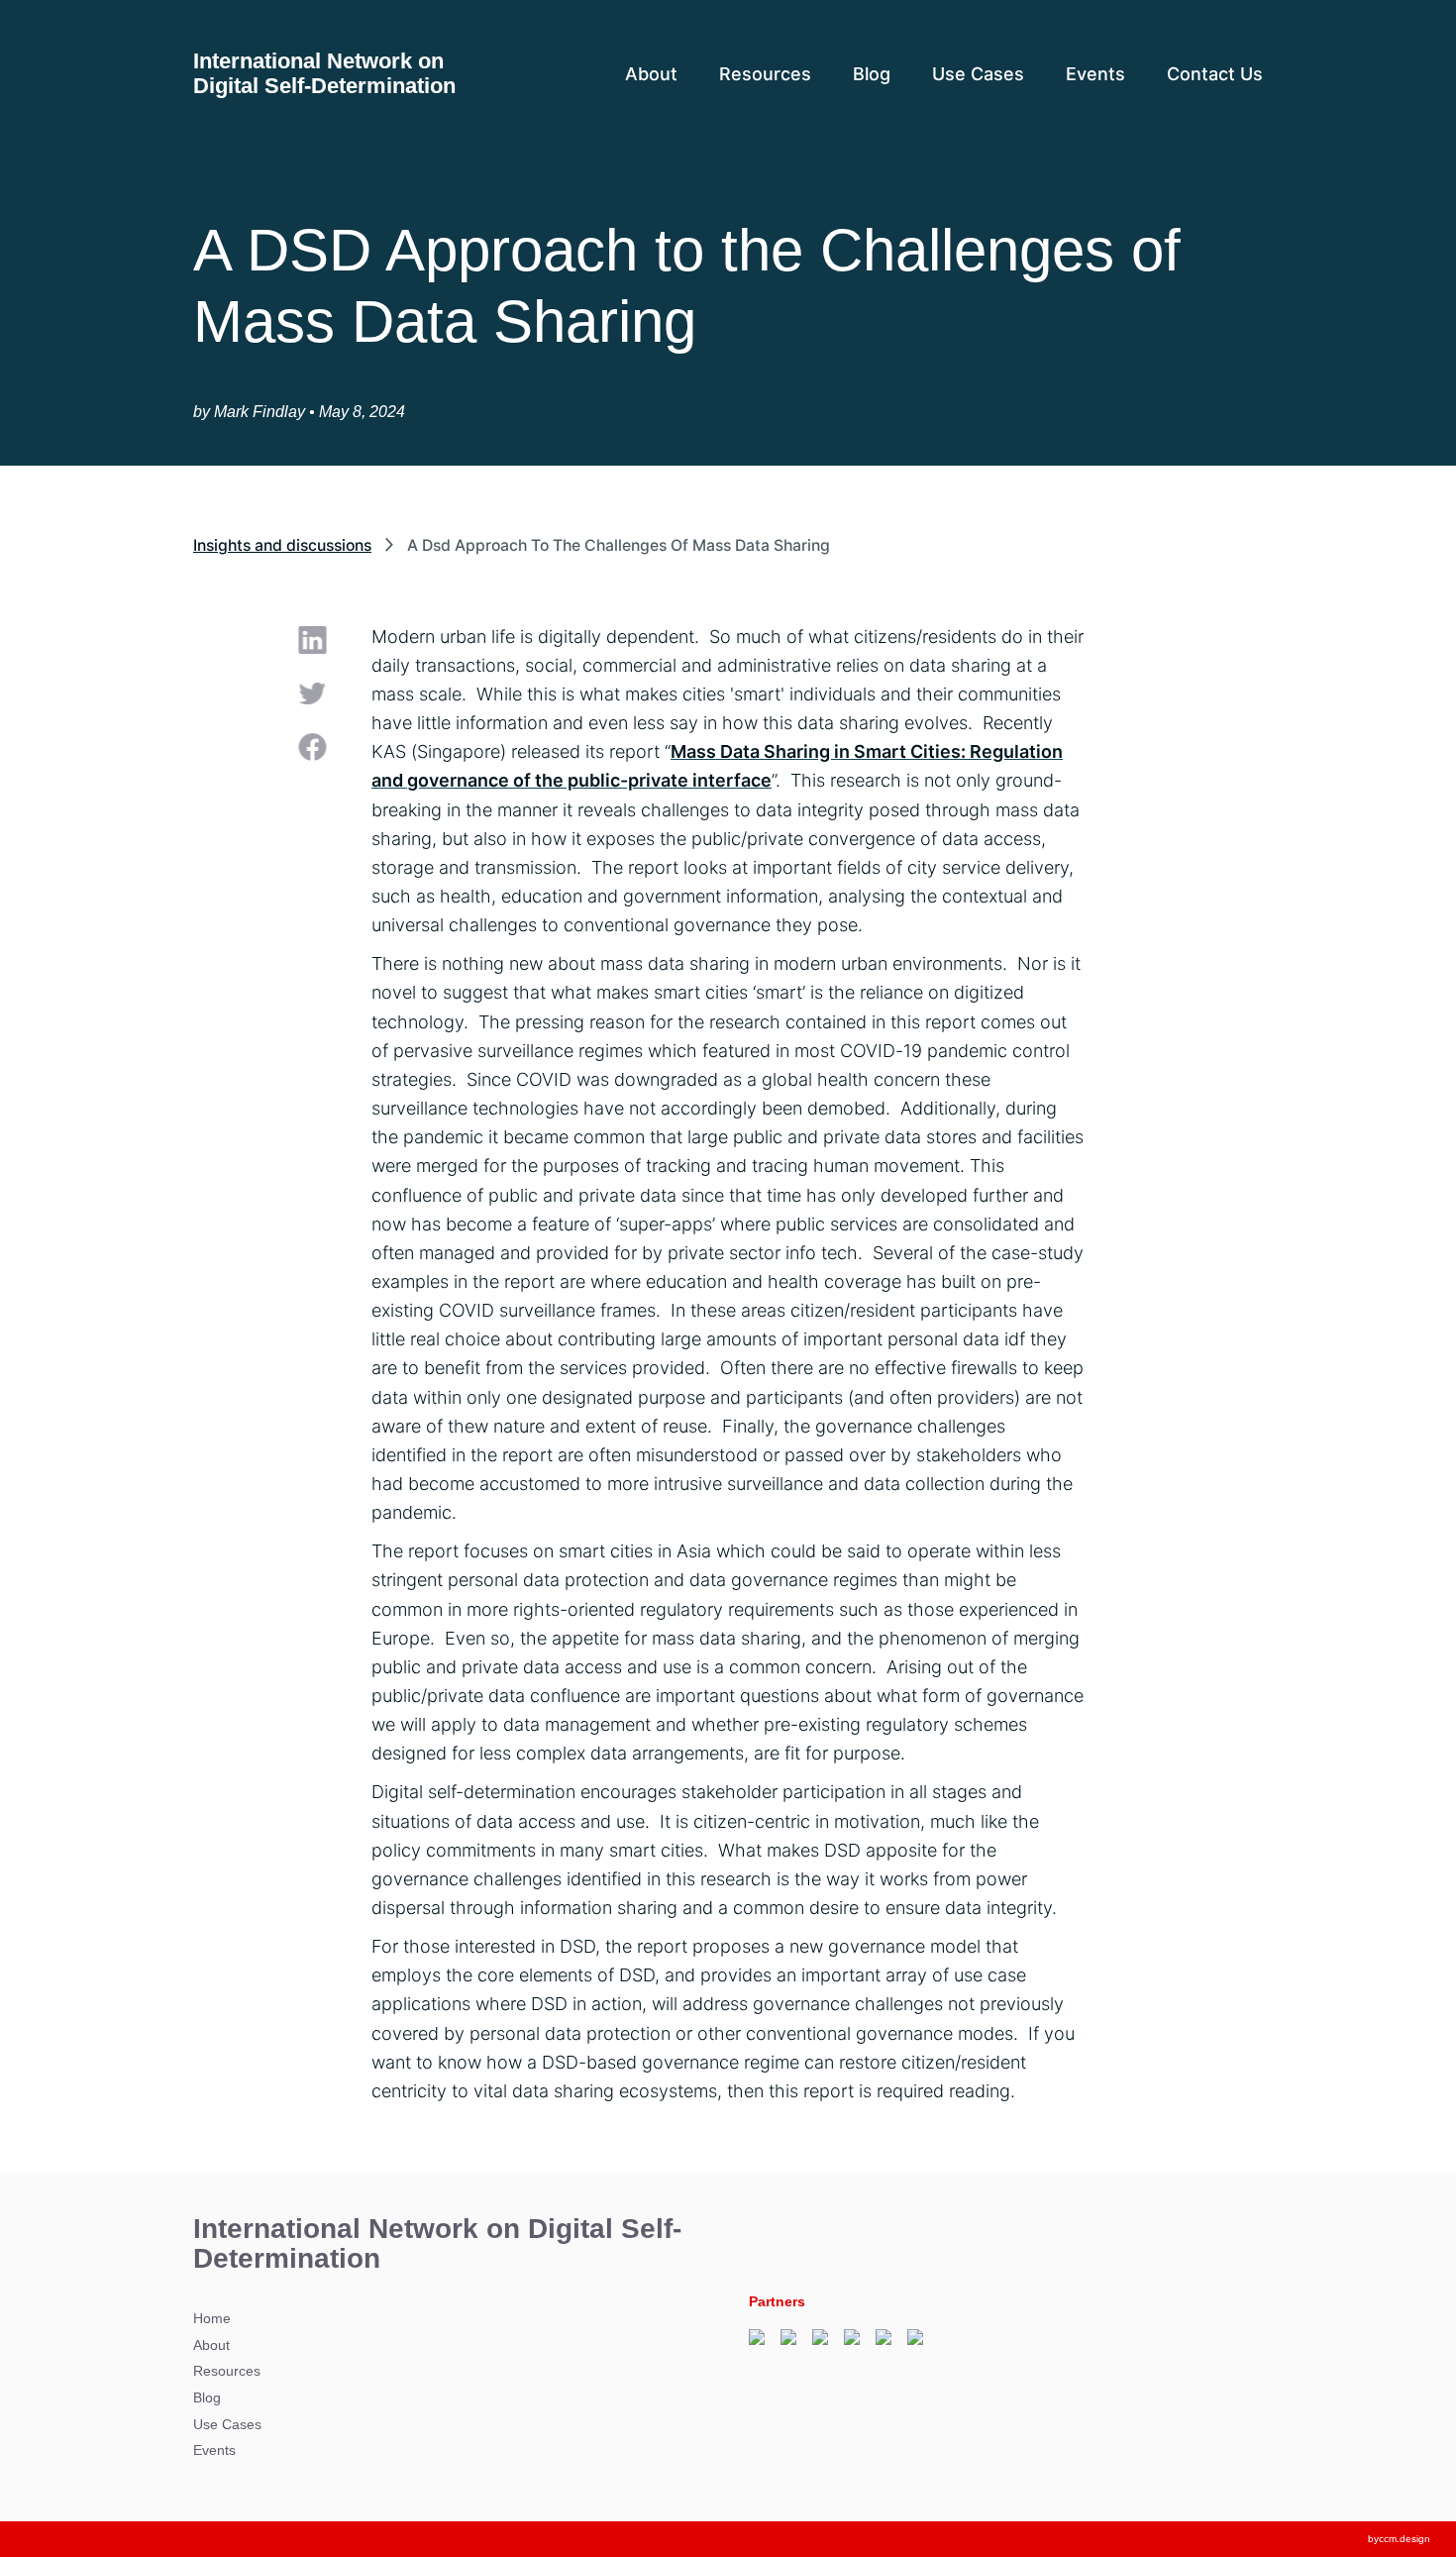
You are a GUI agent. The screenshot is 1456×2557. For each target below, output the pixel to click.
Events (1095, 74)
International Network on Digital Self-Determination (324, 74)
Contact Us (1215, 74)
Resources (765, 74)
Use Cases (978, 74)
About (651, 74)
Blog (872, 74)
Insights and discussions (282, 545)
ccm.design (1404, 2539)
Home (212, 2318)
